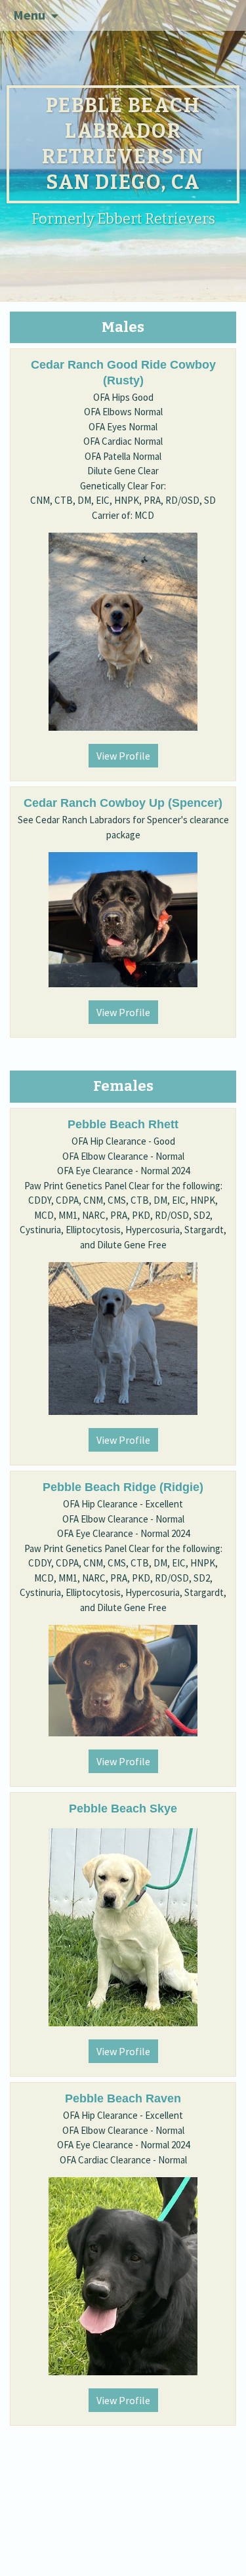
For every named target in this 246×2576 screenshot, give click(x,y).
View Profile (123, 756)
